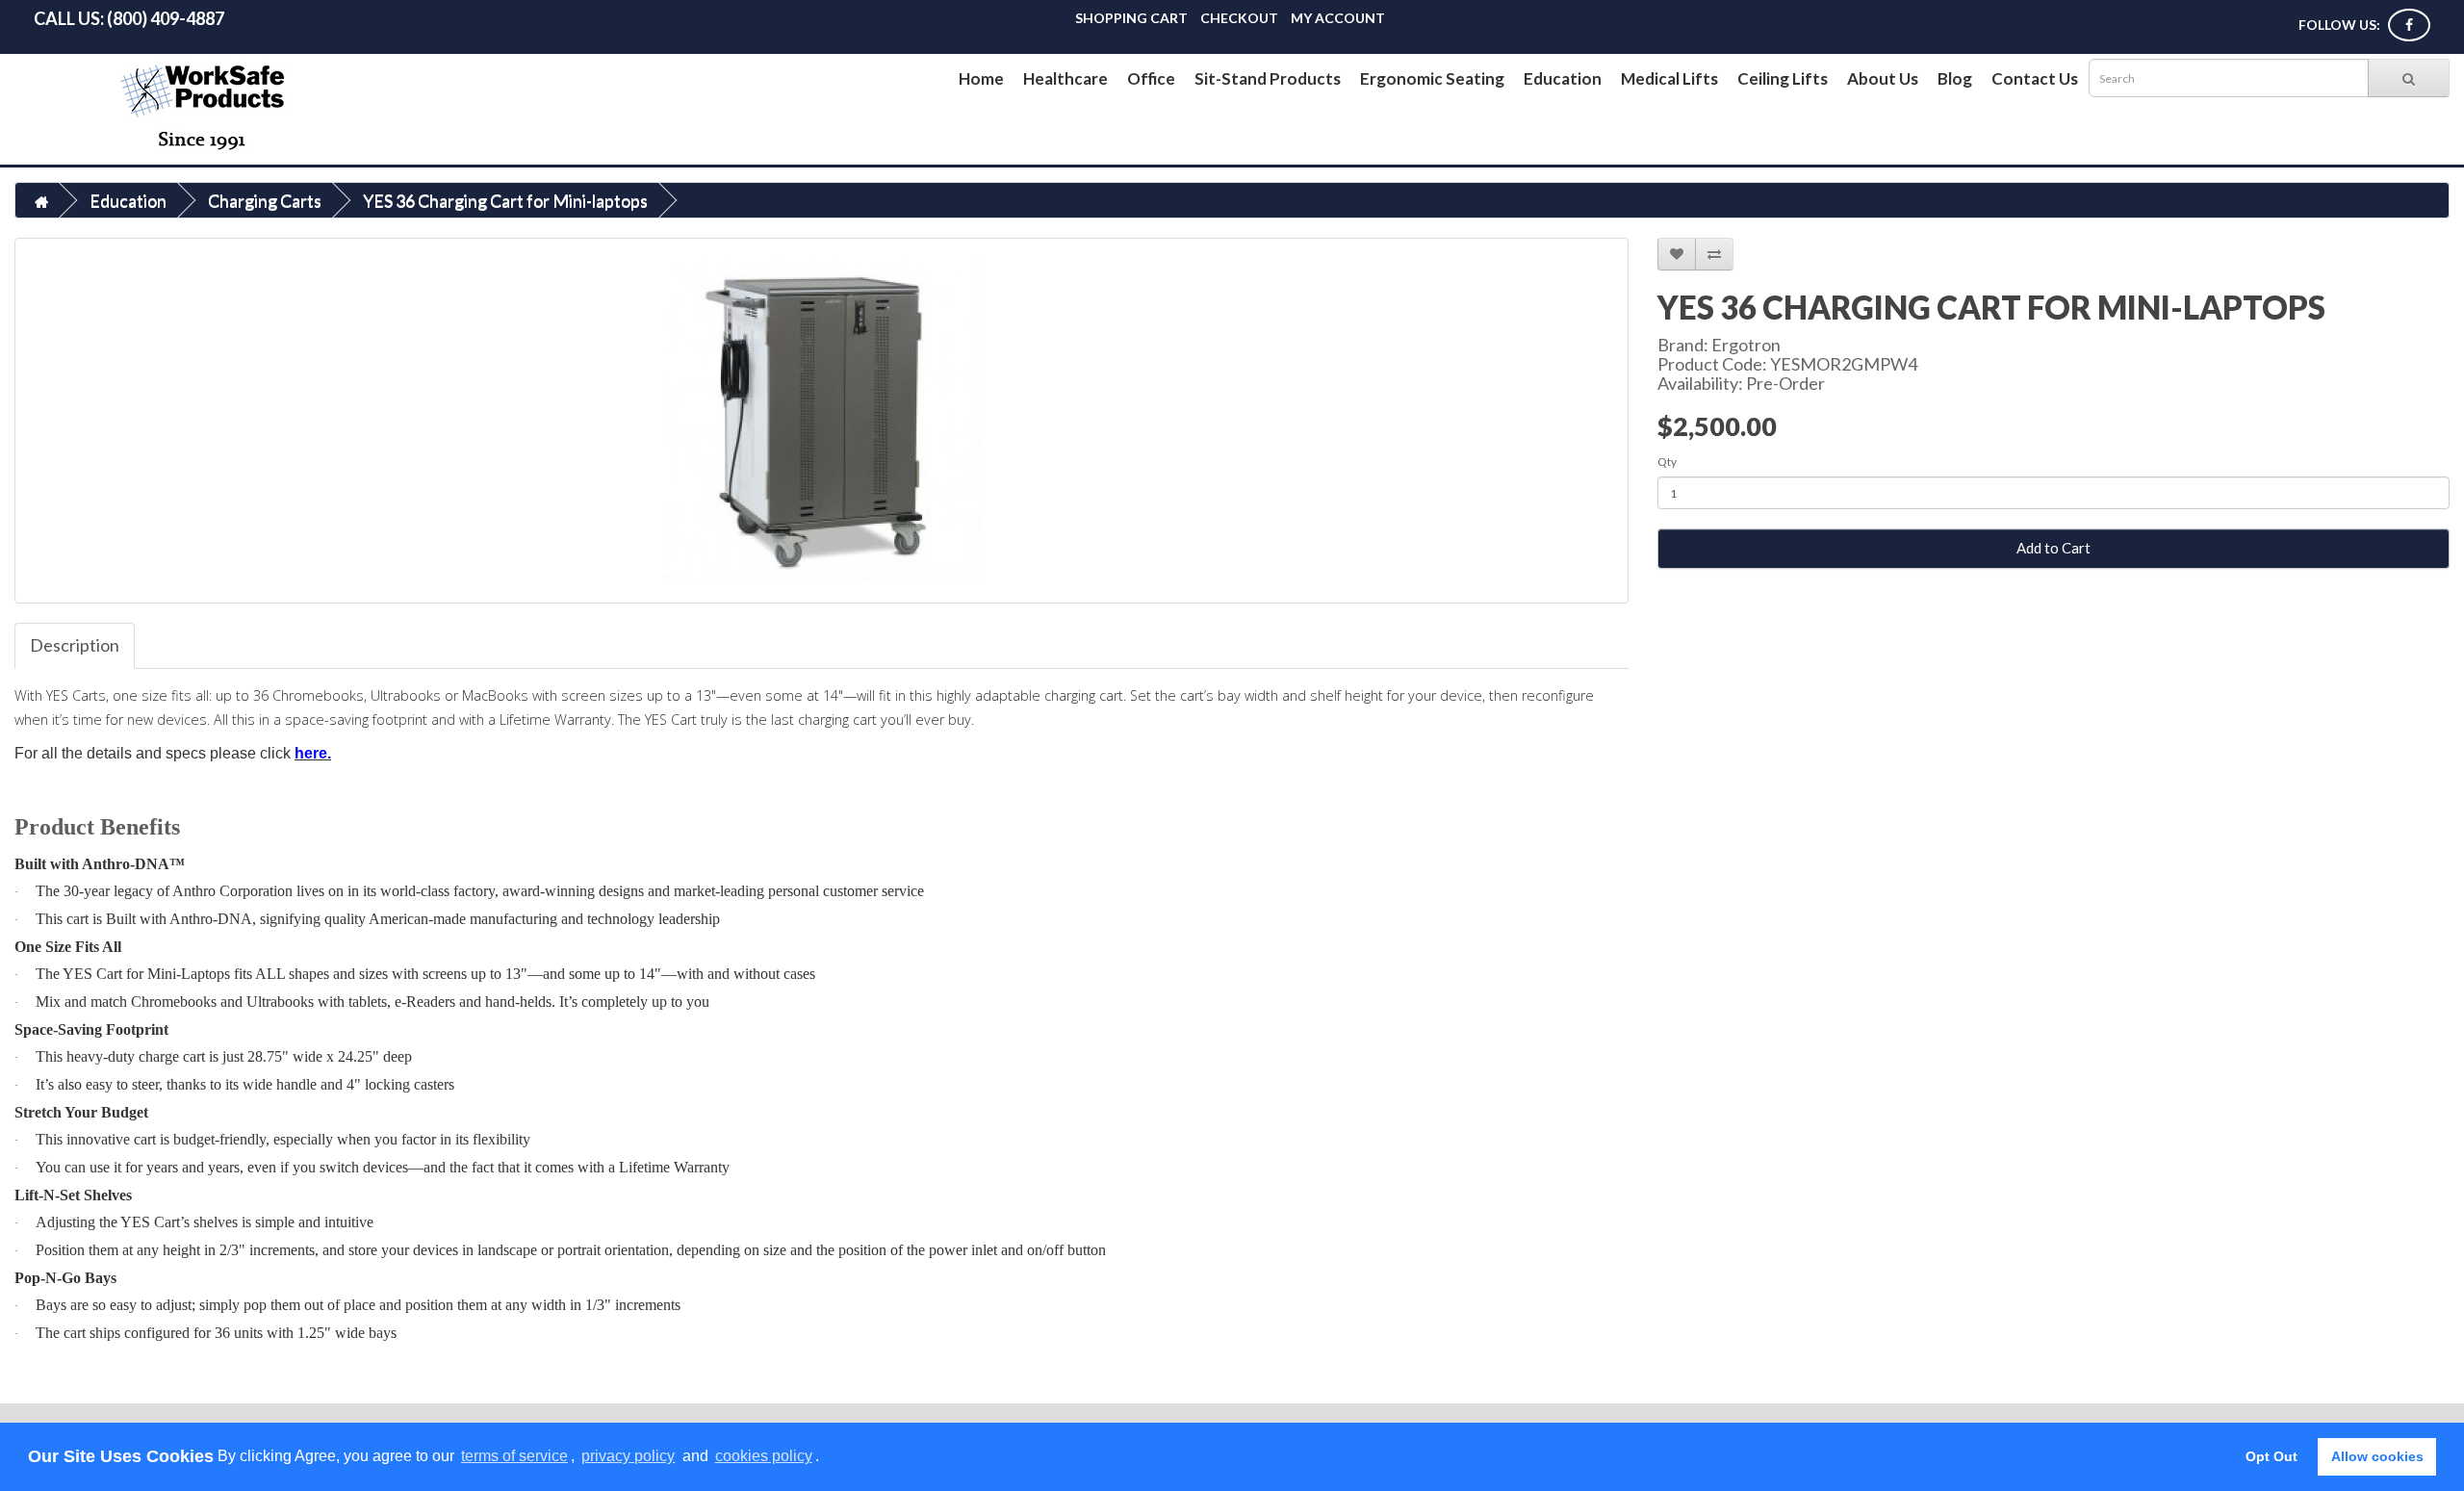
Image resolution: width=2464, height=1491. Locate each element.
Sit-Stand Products (1268, 78)
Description (75, 645)
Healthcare (1065, 78)
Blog (1955, 78)
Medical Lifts (1669, 78)
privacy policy (628, 1456)
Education (1563, 78)
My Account (1338, 18)
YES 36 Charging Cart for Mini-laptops (505, 200)
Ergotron (1746, 345)
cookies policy (764, 1456)
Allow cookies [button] (2377, 1456)
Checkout (1239, 18)
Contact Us (2035, 78)
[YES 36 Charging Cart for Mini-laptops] (821, 421)
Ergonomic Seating (1432, 78)
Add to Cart (2053, 548)
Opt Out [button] (2271, 1456)
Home (981, 78)
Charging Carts (265, 200)
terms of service (514, 1456)
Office (1151, 78)
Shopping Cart (1131, 18)
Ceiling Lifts (1783, 78)
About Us (1883, 78)
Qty (1667, 462)
